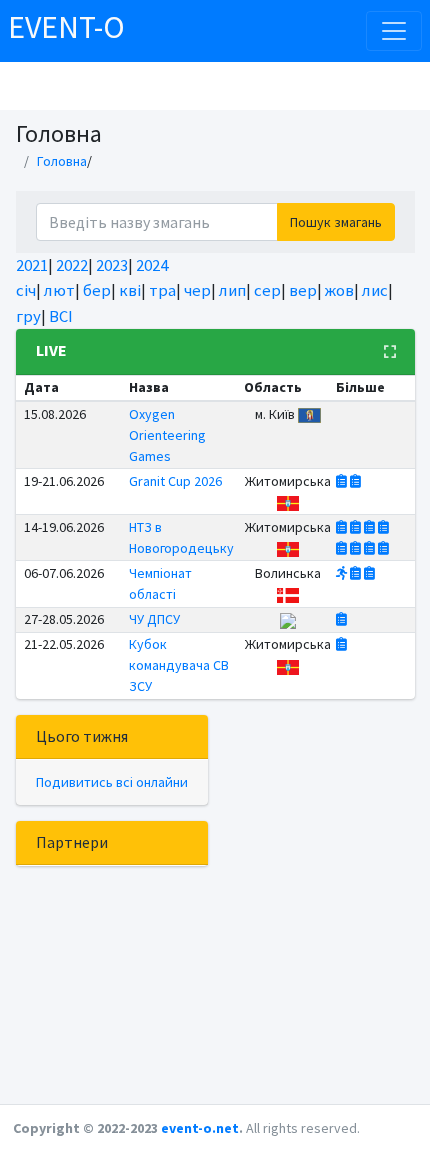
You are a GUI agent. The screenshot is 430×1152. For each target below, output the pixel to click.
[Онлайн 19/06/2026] (371, 548)
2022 (72, 265)
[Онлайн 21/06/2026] (355, 481)
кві (130, 290)
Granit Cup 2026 (175, 481)
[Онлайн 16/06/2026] (357, 527)
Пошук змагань (336, 222)
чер (197, 290)
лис (375, 290)
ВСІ (61, 316)
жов (339, 290)
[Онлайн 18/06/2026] (343, 548)
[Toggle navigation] (394, 31)
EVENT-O (66, 27)
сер (267, 290)
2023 (112, 265)
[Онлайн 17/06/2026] (371, 527)
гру (28, 316)
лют (59, 290)
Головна (62, 161)
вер (303, 290)
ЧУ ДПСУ (154, 619)
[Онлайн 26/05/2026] (341, 619)
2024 (152, 265)
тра (162, 290)
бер (97, 290)
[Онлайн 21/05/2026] (341, 644)
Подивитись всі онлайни (112, 782)
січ (26, 290)
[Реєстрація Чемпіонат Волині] (341, 573)
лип (232, 290)
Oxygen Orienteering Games (167, 435)
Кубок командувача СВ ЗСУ (179, 665)
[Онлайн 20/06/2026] (343, 481)
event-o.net (200, 1128)
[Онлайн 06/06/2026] (357, 573)
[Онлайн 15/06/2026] (343, 527)
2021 (32, 265)
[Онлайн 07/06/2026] (369, 573)
